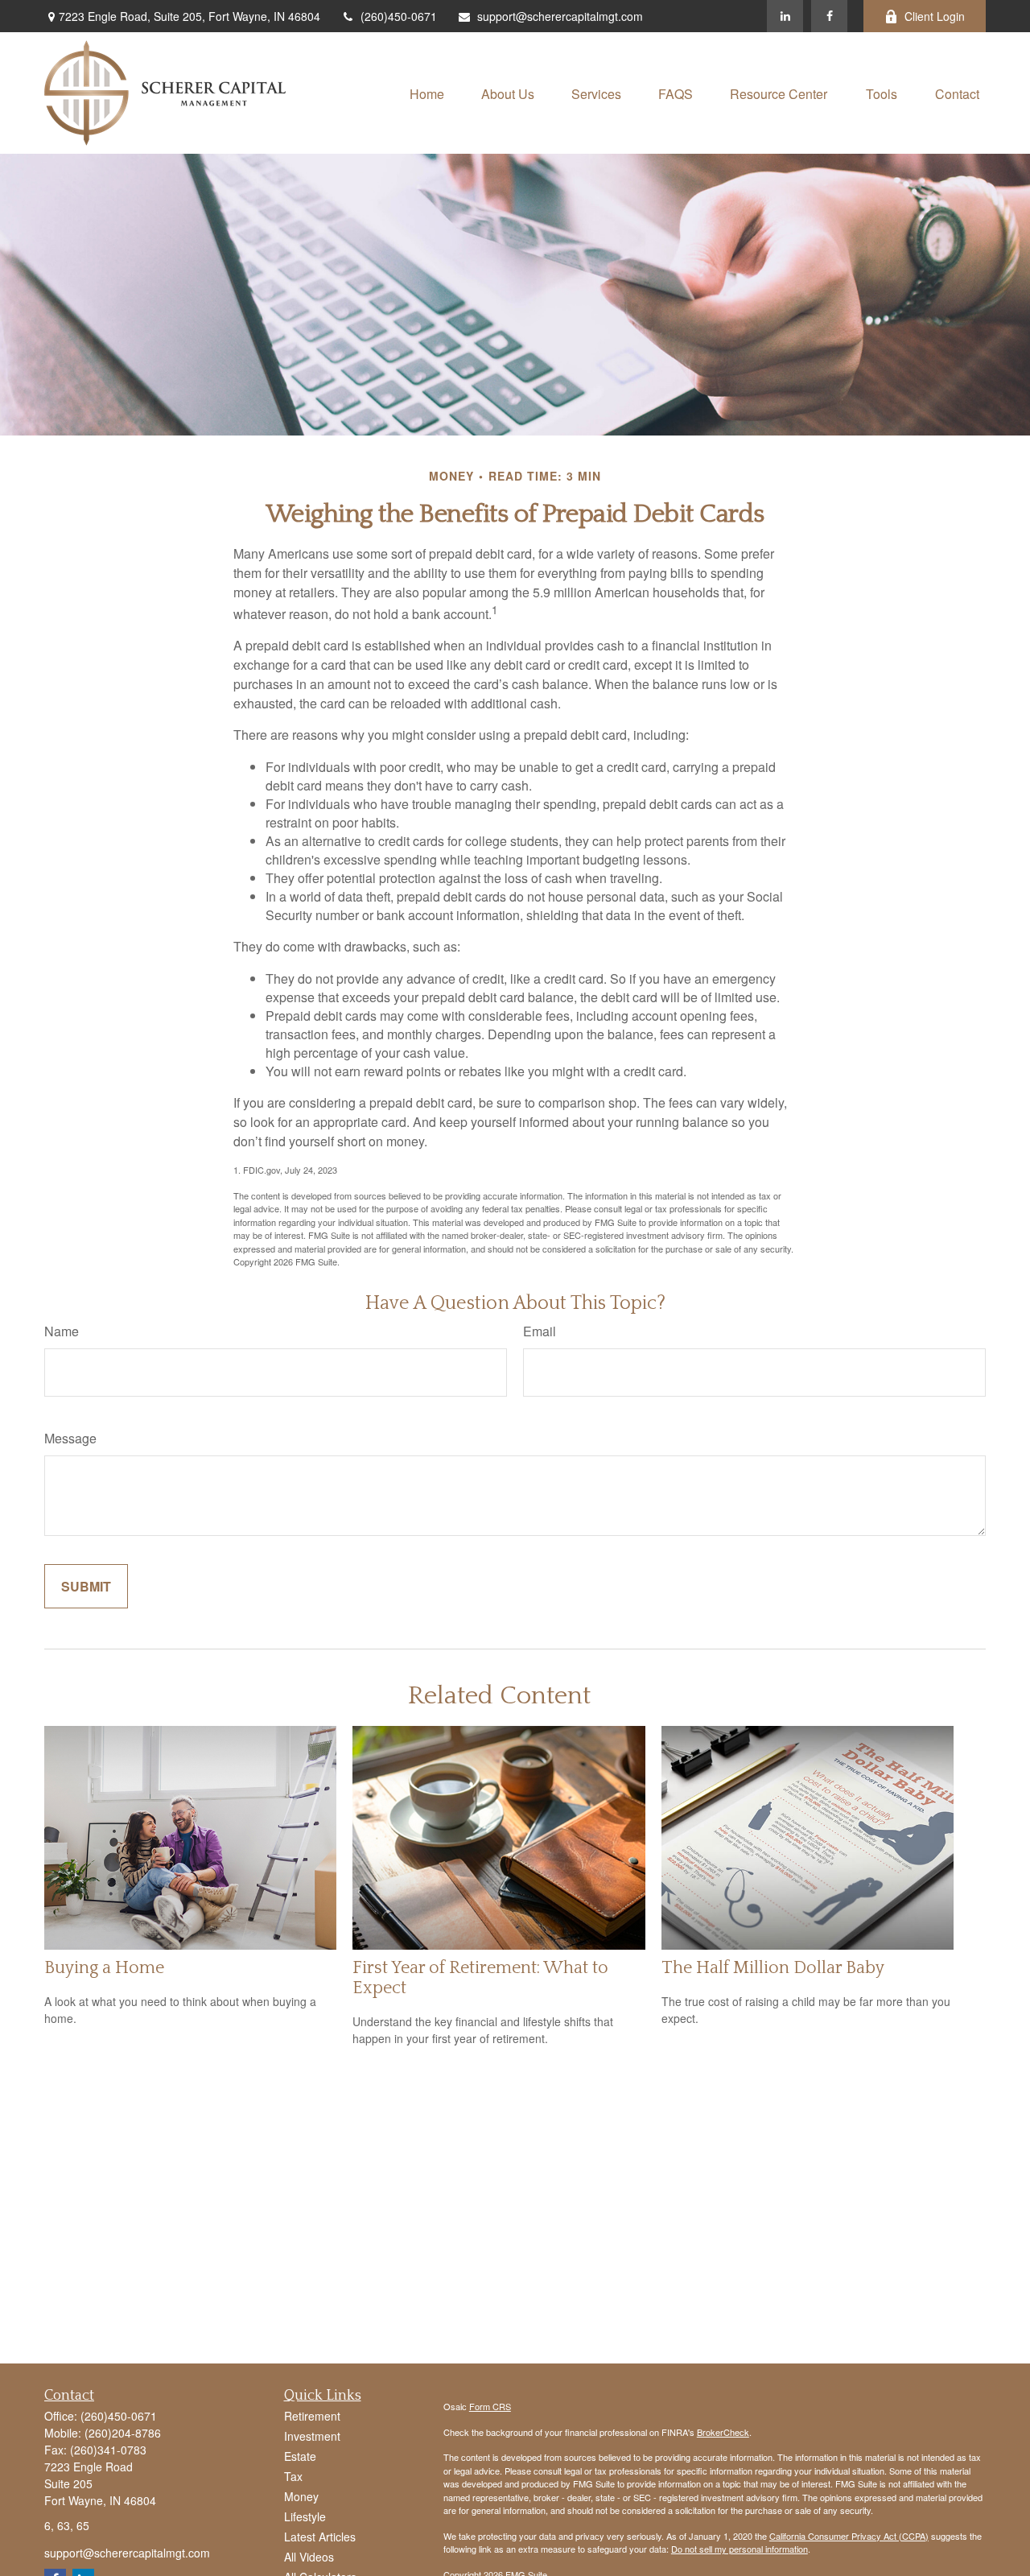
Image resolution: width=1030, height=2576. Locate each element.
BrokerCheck (723, 2432)
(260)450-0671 (399, 16)
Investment (312, 2436)
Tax (293, 2476)
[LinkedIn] (785, 16)
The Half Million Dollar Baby (773, 1968)
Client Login (935, 16)
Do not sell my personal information (740, 2549)
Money (301, 2496)
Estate (300, 2456)
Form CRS (490, 2406)
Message (70, 1438)
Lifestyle (305, 2516)
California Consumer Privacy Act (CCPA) (849, 2536)
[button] (427, 93)
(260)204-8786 (123, 2433)
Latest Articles (320, 2537)
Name (62, 1331)
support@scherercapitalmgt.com (560, 16)
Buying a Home (104, 1968)
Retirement (312, 2416)
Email (540, 1331)
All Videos (309, 2557)
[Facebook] (829, 16)
